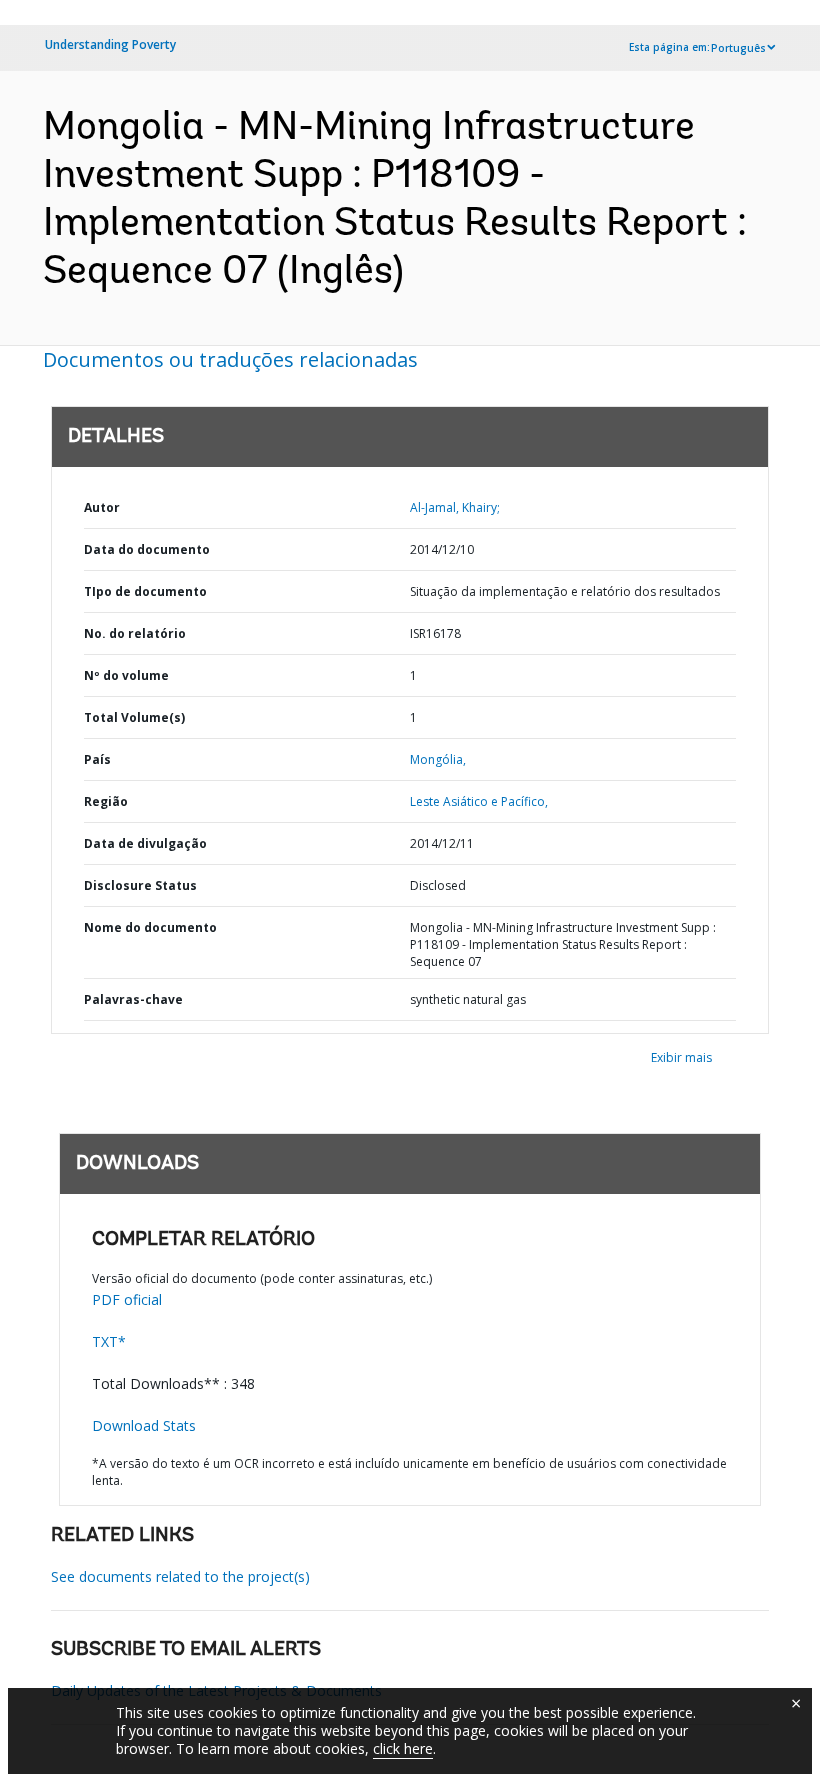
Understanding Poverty (110, 44)
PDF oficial (127, 1299)
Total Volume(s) (134, 717)
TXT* (109, 1341)
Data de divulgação (145, 843)
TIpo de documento (145, 591)
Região (106, 801)
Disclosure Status (140, 885)
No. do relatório (135, 633)
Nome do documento (150, 927)
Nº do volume (126, 675)
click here (403, 1748)
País (97, 759)
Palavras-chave (133, 999)
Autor (102, 507)
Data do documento (147, 549)
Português (738, 48)
